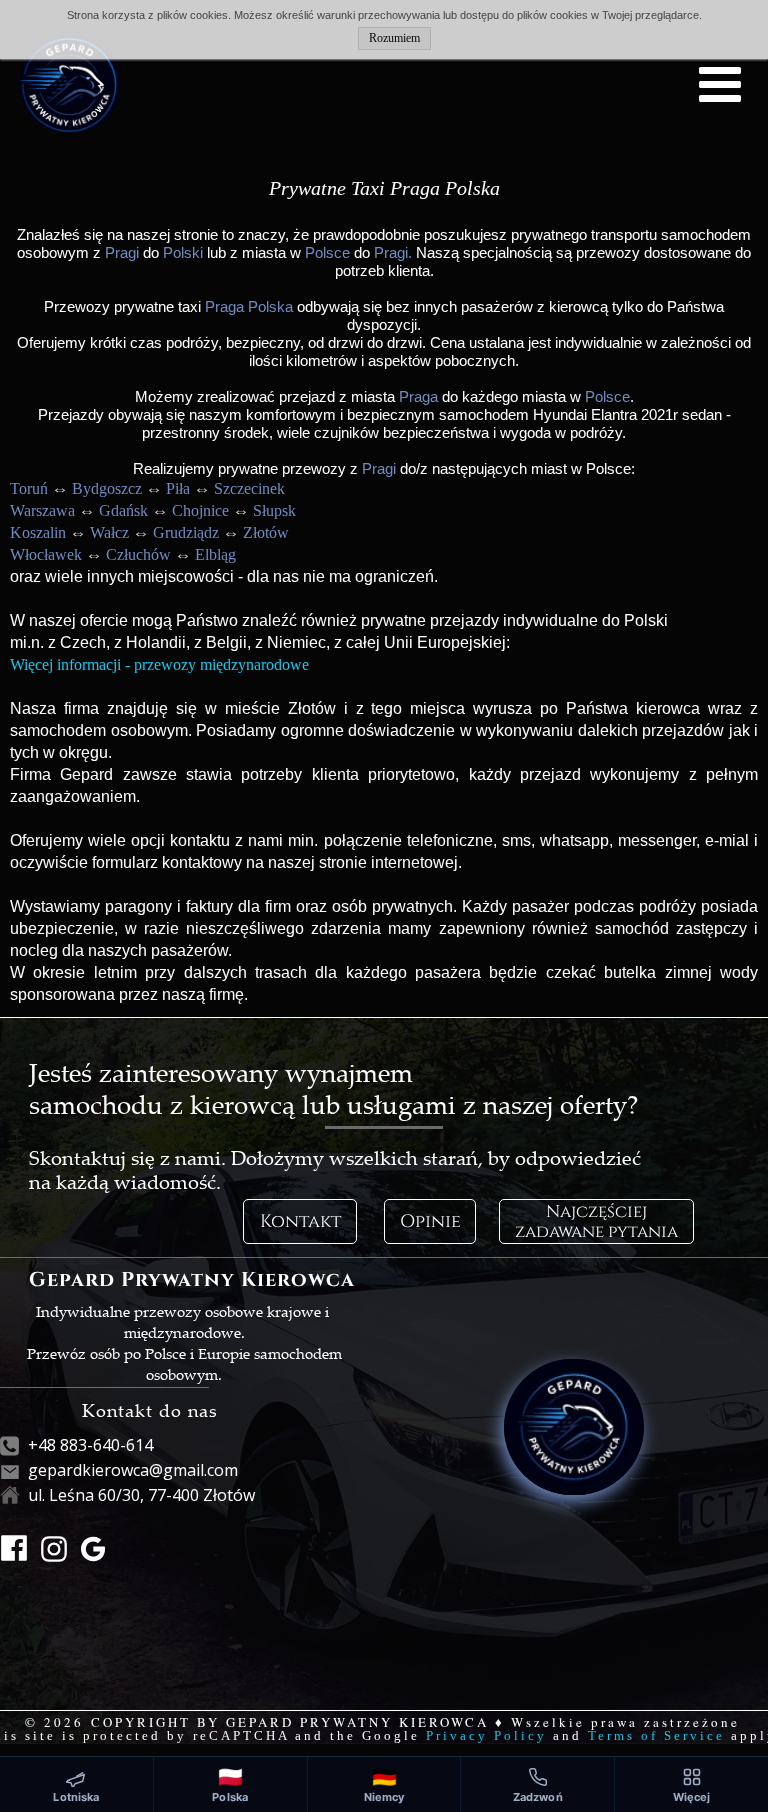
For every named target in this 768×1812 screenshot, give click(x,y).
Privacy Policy (486, 1735)
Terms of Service (656, 1735)
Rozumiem (394, 38)
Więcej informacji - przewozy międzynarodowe (159, 664)
